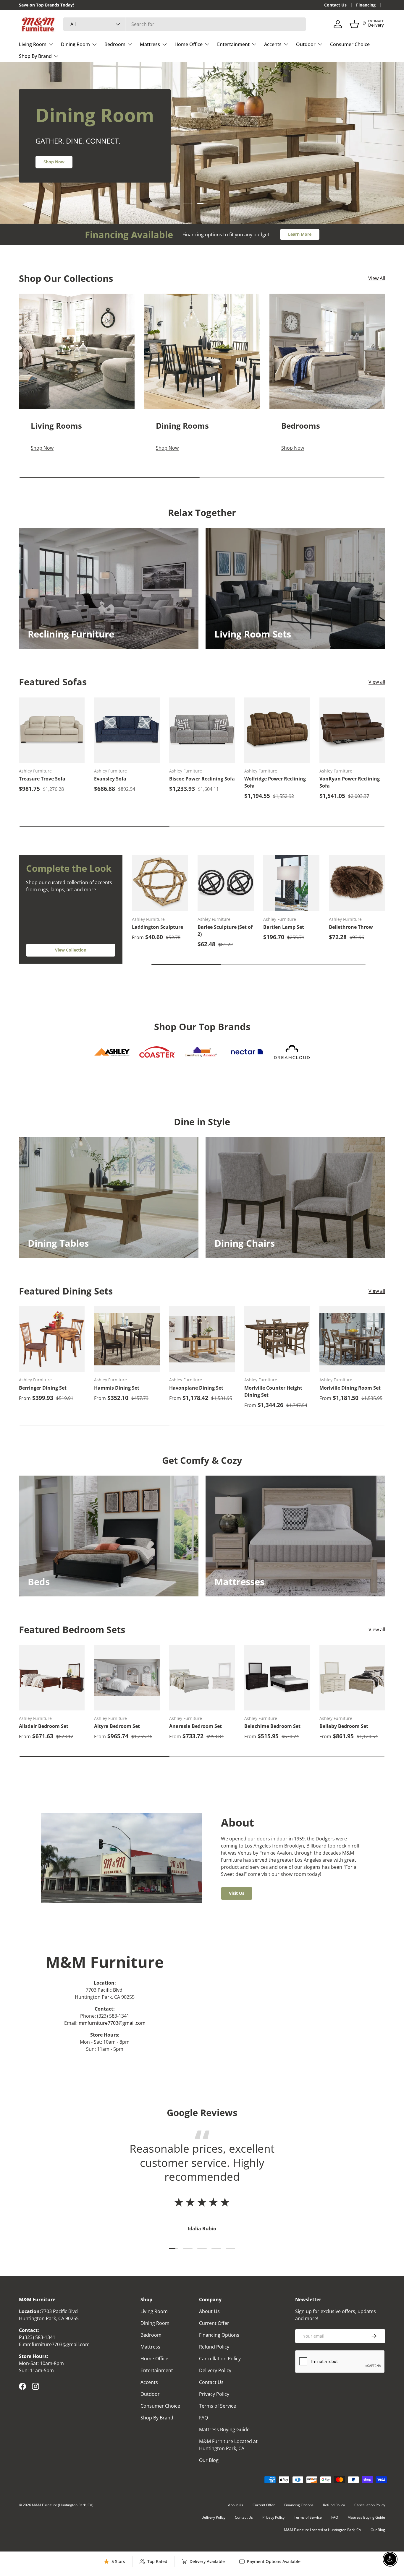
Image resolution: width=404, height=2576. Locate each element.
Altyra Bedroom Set (117, 1726)
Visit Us (237, 1893)
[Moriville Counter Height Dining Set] (277, 1339)
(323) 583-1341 (39, 2337)
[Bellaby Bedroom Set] (352, 1678)
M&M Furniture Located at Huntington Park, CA (323, 2530)
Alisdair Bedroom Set (44, 1726)
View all (377, 682)
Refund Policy (214, 2347)
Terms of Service (218, 2406)
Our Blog (209, 2460)
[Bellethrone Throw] (357, 883)
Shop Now (54, 162)
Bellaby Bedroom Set (344, 1726)
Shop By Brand (35, 56)
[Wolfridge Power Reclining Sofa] (277, 730)
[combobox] (185, 24)
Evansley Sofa (110, 779)
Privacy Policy (214, 2394)
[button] (354, 24)
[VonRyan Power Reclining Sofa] (352, 730)
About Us (209, 2311)
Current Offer (214, 2323)
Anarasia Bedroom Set (195, 1726)
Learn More (300, 234)
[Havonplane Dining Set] (202, 1339)
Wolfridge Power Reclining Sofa (275, 782)
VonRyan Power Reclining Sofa (350, 782)
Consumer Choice (350, 44)
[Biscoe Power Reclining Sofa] (202, 730)
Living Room (33, 44)
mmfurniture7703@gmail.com (112, 2023)
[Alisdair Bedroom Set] (52, 1678)
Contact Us (335, 5)
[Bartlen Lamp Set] (291, 883)
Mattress (150, 44)
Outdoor (306, 44)
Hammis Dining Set (117, 1388)
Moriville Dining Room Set (350, 1388)
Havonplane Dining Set (196, 1388)
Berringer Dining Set (43, 1388)
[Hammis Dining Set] (127, 1339)
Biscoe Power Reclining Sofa (202, 779)
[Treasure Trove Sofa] (52, 730)
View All (377, 278)
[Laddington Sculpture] (160, 883)
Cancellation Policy (220, 2359)
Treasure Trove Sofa (42, 779)
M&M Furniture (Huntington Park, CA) (63, 2505)
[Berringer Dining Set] (52, 1339)
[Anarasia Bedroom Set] (202, 1678)
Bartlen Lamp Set (284, 927)
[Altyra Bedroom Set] (127, 1678)
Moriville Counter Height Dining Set (273, 1391)
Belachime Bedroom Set (272, 1726)
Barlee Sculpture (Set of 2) (225, 931)
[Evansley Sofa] (127, 730)
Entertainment (233, 44)
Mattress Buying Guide (224, 2429)
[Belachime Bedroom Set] (277, 1678)
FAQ (203, 2418)
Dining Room (75, 44)
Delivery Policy (215, 2370)
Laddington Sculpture (157, 927)
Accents (273, 44)
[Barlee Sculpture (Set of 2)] (226, 883)
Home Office (189, 44)
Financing (366, 5)
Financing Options (219, 2335)
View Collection (71, 950)
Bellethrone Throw (351, 927)
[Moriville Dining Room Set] (352, 1339)
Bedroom (115, 44)
